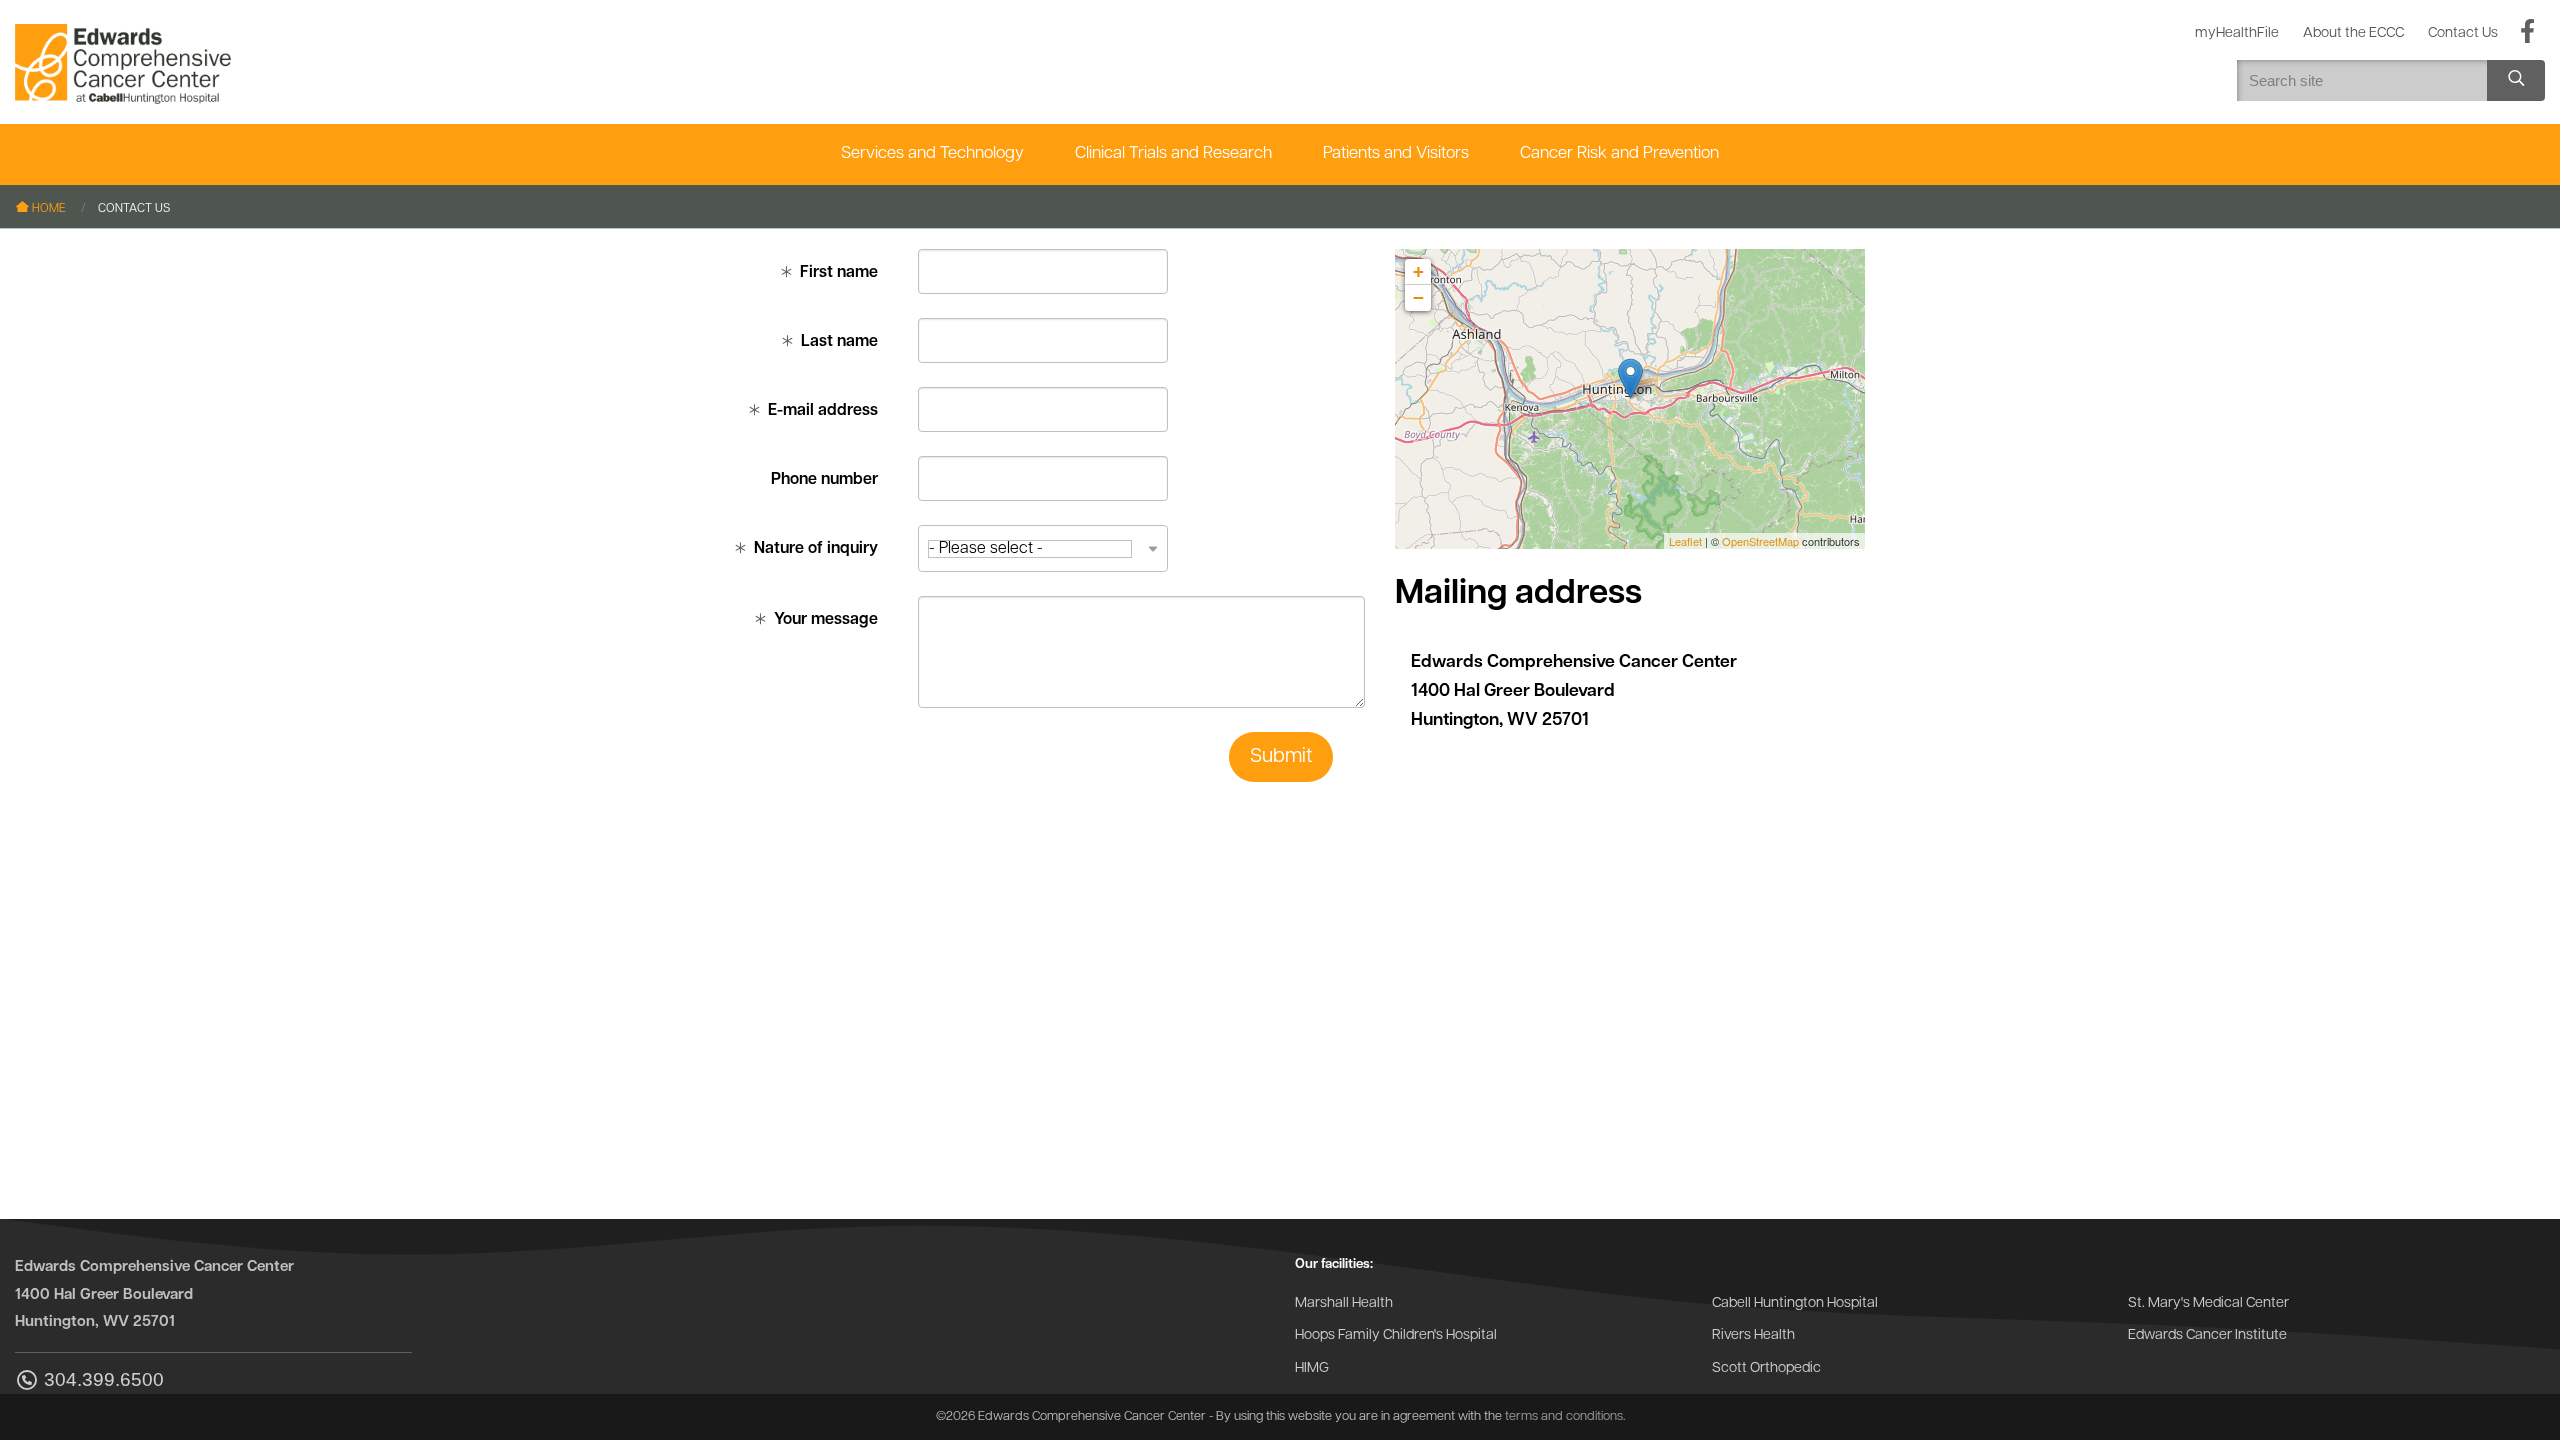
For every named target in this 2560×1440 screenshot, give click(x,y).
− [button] (1418, 297)
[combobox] (1043, 548)
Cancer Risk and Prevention (1619, 153)
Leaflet (1685, 541)
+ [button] (1418, 271)
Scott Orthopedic (1766, 1368)
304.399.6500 (104, 1380)
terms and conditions (1564, 1416)
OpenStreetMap (1760, 541)
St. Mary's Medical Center (2208, 1303)
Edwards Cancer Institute (2207, 1335)
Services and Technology (932, 153)
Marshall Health (1344, 1303)
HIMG (1312, 1368)
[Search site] (2516, 80)
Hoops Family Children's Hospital (1396, 1335)
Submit (1281, 757)
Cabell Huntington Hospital (1795, 1303)
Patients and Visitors (1396, 153)
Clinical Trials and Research (1173, 153)
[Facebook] (2527, 33)
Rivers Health (1753, 1335)
